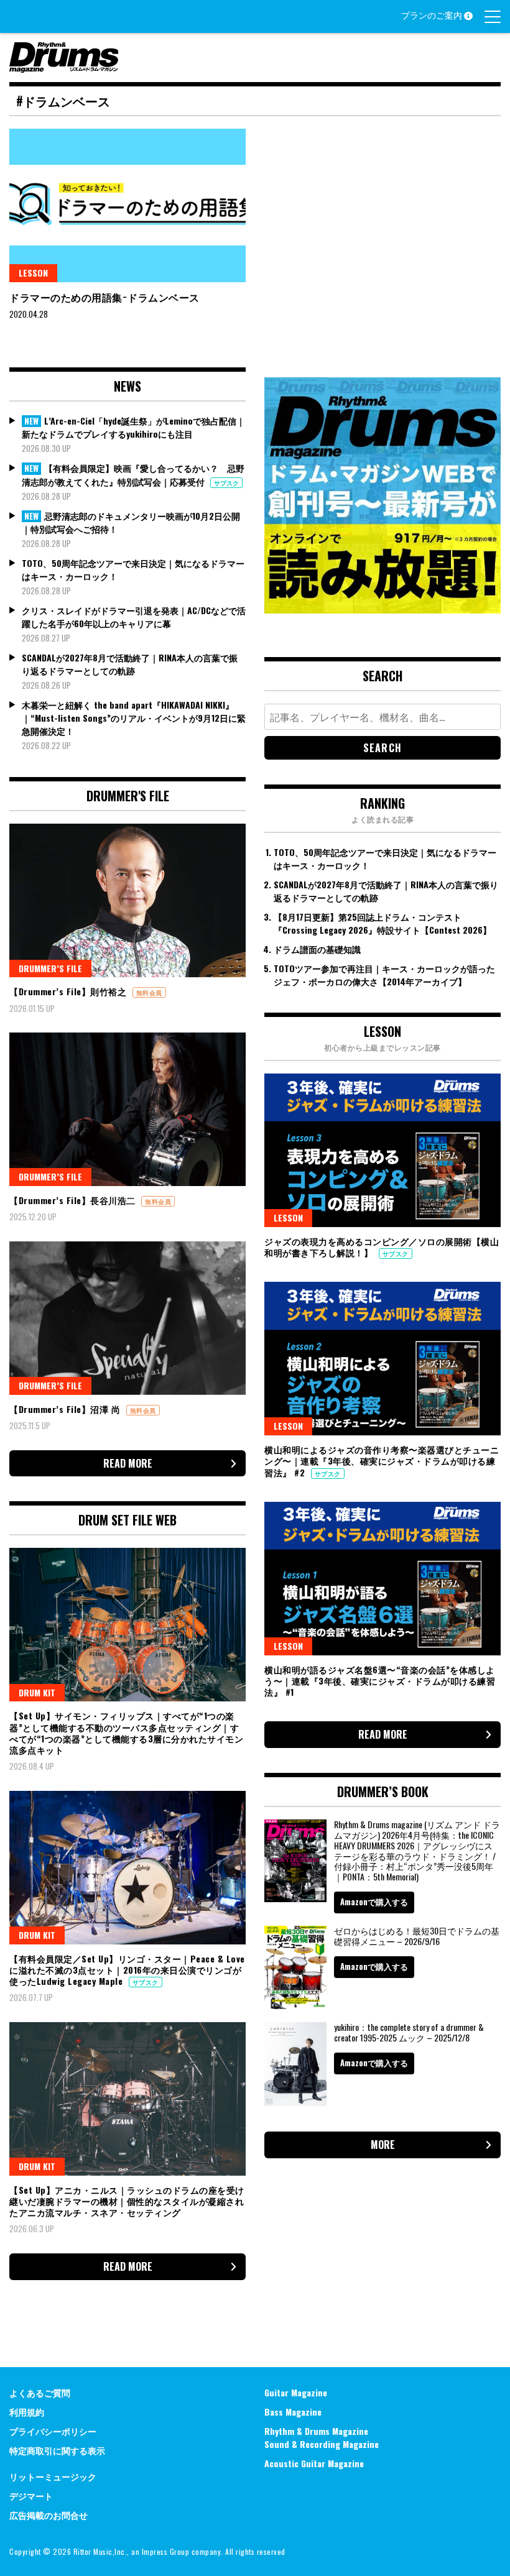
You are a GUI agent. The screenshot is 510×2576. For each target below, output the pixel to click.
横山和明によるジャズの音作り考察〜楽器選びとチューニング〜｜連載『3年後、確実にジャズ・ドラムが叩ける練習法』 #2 (382, 1460)
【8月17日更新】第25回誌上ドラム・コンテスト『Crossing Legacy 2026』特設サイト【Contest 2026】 (382, 923)
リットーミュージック (53, 2476)
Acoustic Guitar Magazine (314, 2463)
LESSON (33, 273)
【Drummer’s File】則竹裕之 (69, 991)
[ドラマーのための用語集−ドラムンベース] (127, 205)
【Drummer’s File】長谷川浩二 (74, 1200)
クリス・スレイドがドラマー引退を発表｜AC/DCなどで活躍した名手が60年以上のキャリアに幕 (134, 617)
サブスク (226, 483)
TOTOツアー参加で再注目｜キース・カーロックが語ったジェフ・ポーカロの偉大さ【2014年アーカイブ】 (384, 975)
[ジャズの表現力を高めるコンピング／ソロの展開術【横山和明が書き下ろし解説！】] (382, 1150)
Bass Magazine (293, 2412)
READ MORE (128, 1463)
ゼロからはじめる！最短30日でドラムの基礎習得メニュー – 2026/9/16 (417, 1936)
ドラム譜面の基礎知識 (317, 949)
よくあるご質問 (40, 2392)
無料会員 (149, 992)
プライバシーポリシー (53, 2431)
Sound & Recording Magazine (322, 2444)
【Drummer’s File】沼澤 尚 (66, 1409)
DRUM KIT (37, 1692)
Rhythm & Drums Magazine (316, 2431)
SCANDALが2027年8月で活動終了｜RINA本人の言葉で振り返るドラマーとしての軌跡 (130, 664)
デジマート (31, 2495)
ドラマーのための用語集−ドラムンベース (104, 297)
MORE (383, 2145)
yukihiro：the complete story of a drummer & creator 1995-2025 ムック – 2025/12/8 (409, 2032)
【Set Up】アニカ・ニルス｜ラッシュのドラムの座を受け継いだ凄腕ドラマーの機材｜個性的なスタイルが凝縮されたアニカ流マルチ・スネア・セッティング (127, 2201)
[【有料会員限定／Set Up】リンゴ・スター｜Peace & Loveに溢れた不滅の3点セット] (127, 1868)
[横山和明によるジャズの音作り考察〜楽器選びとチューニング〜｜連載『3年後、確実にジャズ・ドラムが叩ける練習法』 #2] (382, 1359)
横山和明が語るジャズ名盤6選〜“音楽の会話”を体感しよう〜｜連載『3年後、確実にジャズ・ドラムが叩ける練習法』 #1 (380, 1681)
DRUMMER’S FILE (50, 968)
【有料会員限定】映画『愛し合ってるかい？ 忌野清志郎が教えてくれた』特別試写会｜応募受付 (133, 475)
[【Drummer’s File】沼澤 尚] (127, 1318)
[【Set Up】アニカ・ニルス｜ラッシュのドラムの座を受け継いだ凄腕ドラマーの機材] (127, 2099)
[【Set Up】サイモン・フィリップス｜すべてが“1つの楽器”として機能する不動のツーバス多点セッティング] (127, 1625)
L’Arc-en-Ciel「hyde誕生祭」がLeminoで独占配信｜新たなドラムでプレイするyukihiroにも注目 (133, 427)
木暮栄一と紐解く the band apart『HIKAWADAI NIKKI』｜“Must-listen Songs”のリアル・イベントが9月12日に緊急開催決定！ (134, 718)
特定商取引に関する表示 (57, 2450)
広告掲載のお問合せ (49, 2515)
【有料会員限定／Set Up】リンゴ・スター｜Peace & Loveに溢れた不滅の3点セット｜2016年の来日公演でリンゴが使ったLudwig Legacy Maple (127, 1970)
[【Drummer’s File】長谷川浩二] (127, 1109)
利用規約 (27, 2412)
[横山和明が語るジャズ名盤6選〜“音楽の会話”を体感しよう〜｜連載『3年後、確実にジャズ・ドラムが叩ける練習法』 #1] (382, 1579)
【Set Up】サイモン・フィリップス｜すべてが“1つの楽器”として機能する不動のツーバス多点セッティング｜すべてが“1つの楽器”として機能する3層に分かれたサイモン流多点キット (126, 1732)
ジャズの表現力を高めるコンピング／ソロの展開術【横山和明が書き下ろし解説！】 (382, 1247)
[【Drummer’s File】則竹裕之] (127, 900)
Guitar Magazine (296, 2392)
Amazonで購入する (374, 1902)
